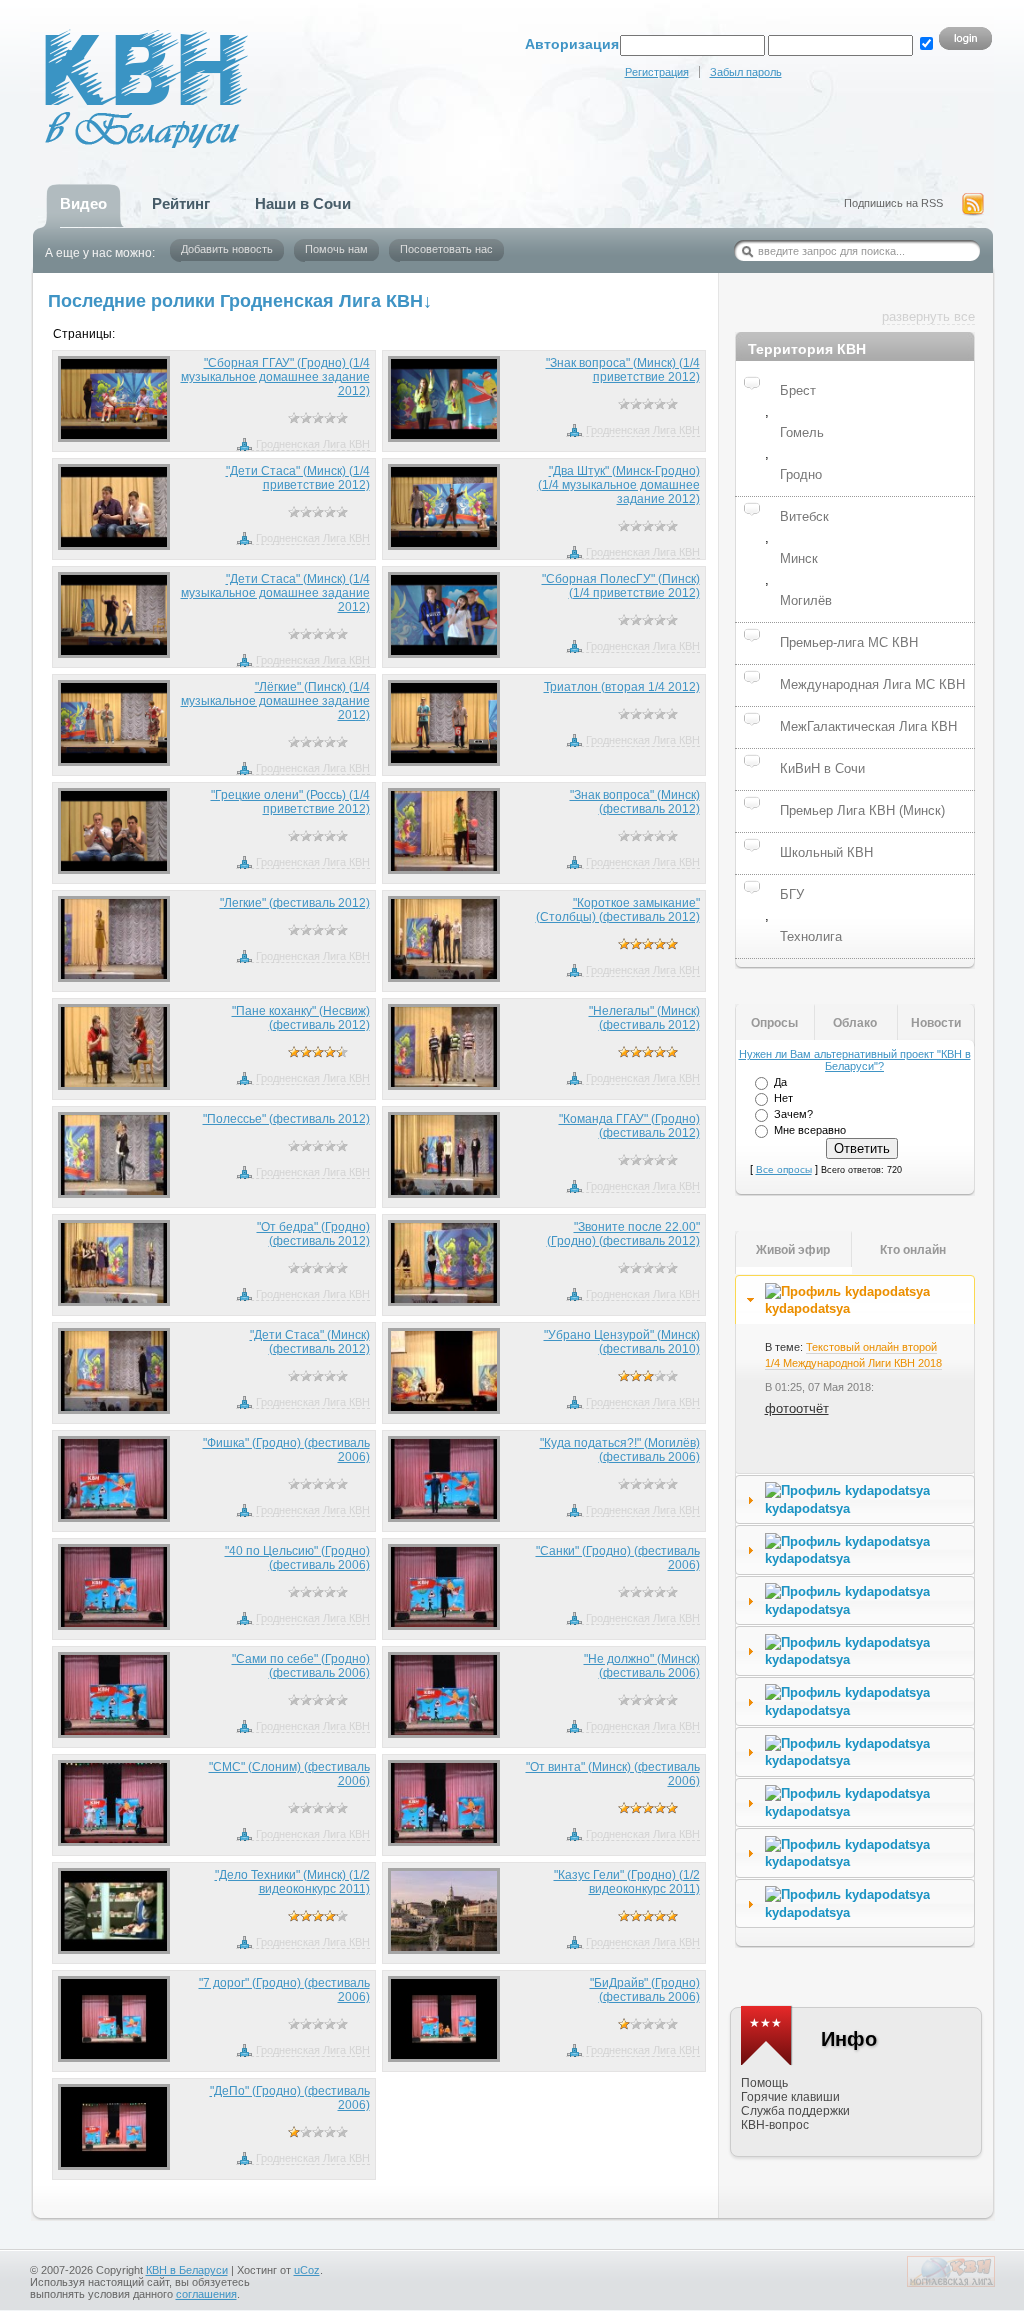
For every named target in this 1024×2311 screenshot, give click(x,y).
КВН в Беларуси (187, 2270)
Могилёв (806, 600)
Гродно (801, 474)
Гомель (802, 432)
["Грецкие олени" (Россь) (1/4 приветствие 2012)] (114, 831)
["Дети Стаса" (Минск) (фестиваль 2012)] (114, 1371)
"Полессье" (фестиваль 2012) (286, 1119)
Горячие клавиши (790, 2097)
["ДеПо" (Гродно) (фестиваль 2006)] (114, 2127)
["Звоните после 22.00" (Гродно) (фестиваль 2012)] (444, 1263)
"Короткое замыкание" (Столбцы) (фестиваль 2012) (618, 910)
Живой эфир (793, 1250)
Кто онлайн (913, 1250)
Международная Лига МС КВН (872, 684)
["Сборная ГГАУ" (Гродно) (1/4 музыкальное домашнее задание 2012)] (114, 399)
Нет (783, 1098)
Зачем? (793, 1114)
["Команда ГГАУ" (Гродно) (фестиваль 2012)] (444, 1155)
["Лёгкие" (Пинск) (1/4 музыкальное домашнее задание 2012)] (114, 723)
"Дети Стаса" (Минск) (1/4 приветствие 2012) (298, 478)
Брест (798, 390)
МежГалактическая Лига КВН (868, 726)
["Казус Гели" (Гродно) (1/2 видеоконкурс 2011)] (444, 1911)
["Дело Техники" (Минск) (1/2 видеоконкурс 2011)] (114, 1911)
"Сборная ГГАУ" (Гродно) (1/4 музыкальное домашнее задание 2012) (275, 377)
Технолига (811, 936)
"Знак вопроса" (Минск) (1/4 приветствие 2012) (623, 370)
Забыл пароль (746, 72)
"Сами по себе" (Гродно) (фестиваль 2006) (301, 1666)
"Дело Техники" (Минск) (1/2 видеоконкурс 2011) (292, 1882)
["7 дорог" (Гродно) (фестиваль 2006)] (114, 2019)
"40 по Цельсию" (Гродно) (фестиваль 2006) (297, 1558)
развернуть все (928, 316)
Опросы (774, 1023)
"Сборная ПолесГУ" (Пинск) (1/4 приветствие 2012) (621, 586)
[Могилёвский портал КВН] (951, 2283)
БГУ (792, 894)
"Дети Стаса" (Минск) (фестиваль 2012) (310, 1342)
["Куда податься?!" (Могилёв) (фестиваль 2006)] (444, 1479)
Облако (855, 1023)
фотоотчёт (797, 1408)
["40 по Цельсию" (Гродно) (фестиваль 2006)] (114, 1587)
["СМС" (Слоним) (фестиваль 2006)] (114, 1803)
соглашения (206, 2294)
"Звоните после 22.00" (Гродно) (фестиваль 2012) (623, 1234)
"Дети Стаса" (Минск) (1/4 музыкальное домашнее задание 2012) (275, 593)
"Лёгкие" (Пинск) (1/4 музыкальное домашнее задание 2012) (275, 701)
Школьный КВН (826, 852)
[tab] (855, 1300)
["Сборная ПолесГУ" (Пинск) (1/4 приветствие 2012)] (444, 615)
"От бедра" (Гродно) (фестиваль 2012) (313, 1234)
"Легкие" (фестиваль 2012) (295, 903)
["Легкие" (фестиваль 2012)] (114, 939)
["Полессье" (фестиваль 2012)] (114, 1155)
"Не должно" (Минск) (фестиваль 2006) (642, 1666)
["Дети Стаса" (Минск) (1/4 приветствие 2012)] (114, 507)
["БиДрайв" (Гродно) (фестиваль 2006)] (444, 2019)
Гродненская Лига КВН (313, 444)
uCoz (307, 2270)
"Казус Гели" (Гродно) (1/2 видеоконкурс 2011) (627, 1882)
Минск (799, 558)
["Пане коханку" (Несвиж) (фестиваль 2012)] (114, 1047)
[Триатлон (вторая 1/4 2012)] (444, 723)
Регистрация (657, 72)
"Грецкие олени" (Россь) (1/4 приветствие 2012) (290, 802)
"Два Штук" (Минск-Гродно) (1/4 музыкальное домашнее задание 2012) (619, 485)
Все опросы (784, 1169)
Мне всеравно (810, 1130)
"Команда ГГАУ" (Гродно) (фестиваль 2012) (629, 1126)
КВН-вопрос (775, 2125)
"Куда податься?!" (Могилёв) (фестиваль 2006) (620, 1450)
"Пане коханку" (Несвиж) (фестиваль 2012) (301, 1018)
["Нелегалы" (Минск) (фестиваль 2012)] (444, 1047)
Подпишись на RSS (893, 203)
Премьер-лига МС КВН (849, 642)
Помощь (764, 2083)
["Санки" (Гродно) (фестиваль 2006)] (444, 1587)
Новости (936, 1023)
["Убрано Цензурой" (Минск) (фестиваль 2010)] (444, 1371)
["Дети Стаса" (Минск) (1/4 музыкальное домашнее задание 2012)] (114, 615)
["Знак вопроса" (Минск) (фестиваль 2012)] (444, 831)
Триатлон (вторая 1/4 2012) (622, 687)
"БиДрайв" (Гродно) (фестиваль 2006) (645, 1990)
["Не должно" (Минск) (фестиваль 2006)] (444, 1695)
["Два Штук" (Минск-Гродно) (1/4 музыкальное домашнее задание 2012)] (444, 507)
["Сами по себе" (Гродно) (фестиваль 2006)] (114, 1695)
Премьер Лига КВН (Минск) (862, 810)
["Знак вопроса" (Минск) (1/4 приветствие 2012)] (444, 399)
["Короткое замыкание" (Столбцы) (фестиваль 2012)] (444, 939)
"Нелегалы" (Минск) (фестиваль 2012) (644, 1018)
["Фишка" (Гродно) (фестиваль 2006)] (114, 1479)
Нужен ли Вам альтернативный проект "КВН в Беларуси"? (855, 1060)
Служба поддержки (795, 2111)
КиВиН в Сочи (822, 768)
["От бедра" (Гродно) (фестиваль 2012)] (114, 1263)
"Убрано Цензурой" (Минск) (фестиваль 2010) (622, 1342)
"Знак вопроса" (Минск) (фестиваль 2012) (635, 802)
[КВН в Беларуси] (105, 65)
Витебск (804, 516)
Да (780, 1082)
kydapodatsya (807, 1308)
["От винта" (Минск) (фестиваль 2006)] (444, 1803)
